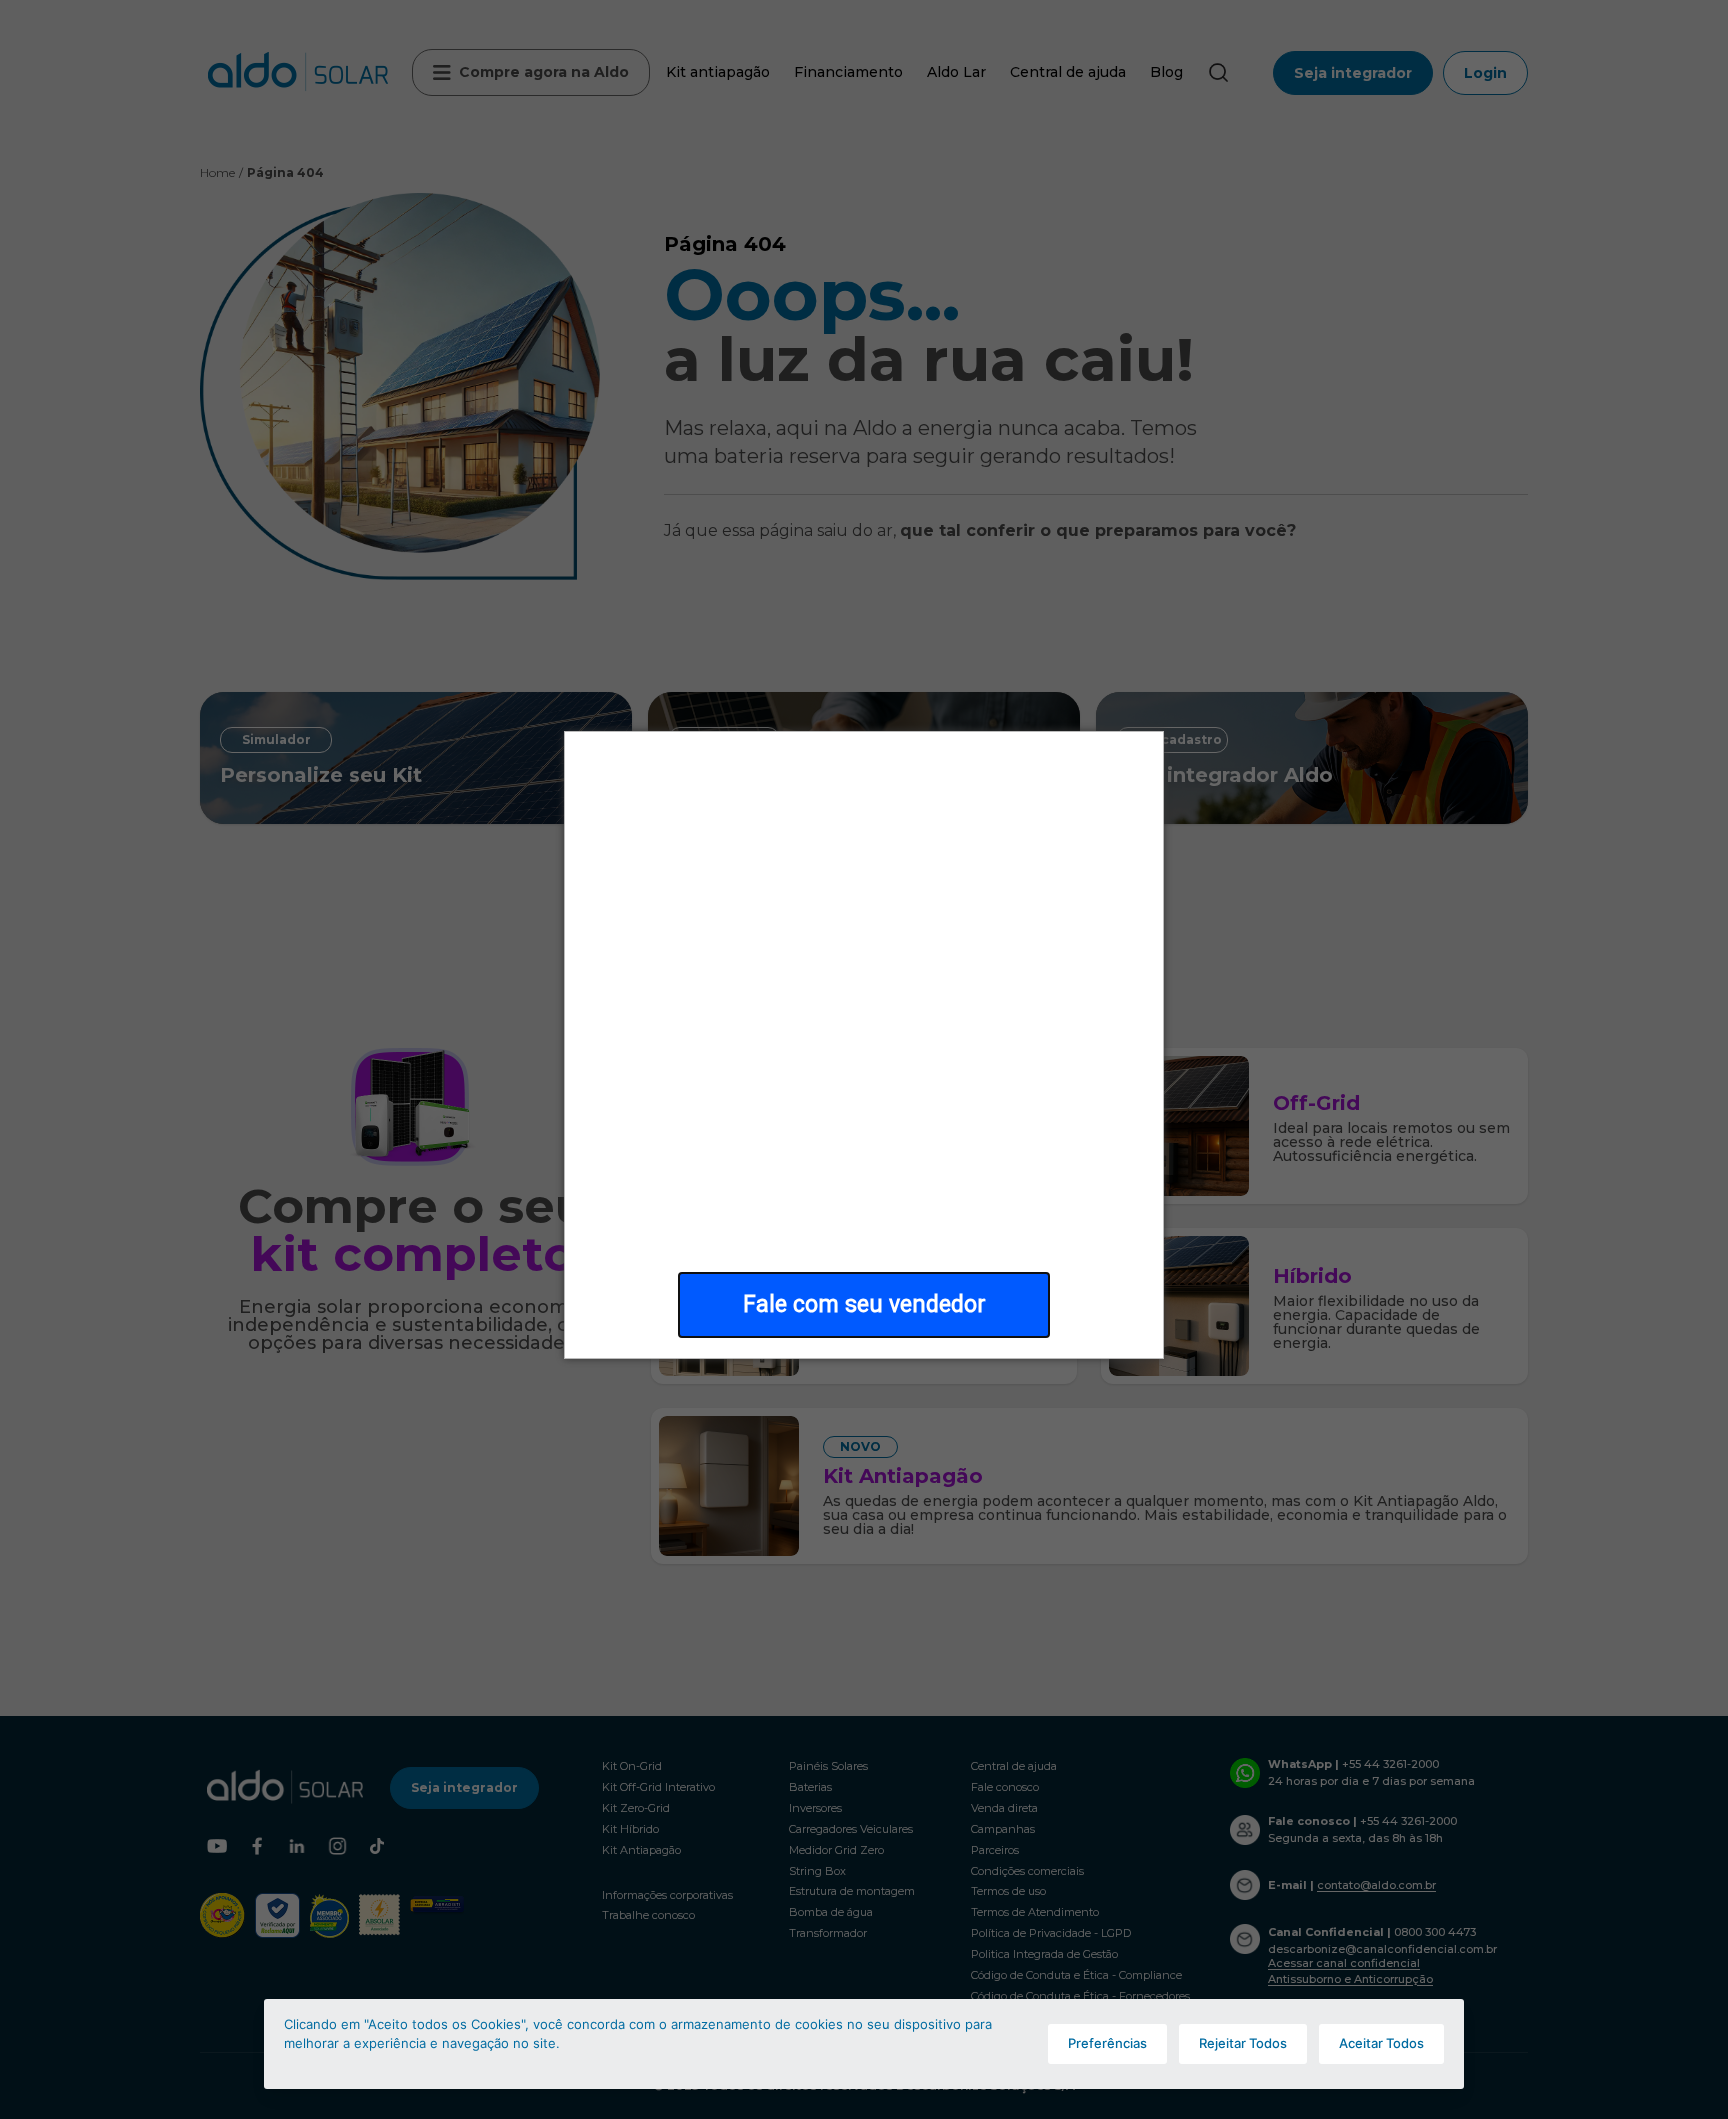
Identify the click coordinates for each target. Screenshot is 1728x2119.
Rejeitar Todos (1243, 2043)
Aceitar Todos (1381, 2043)
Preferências (1107, 2043)
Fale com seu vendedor (864, 1304)
